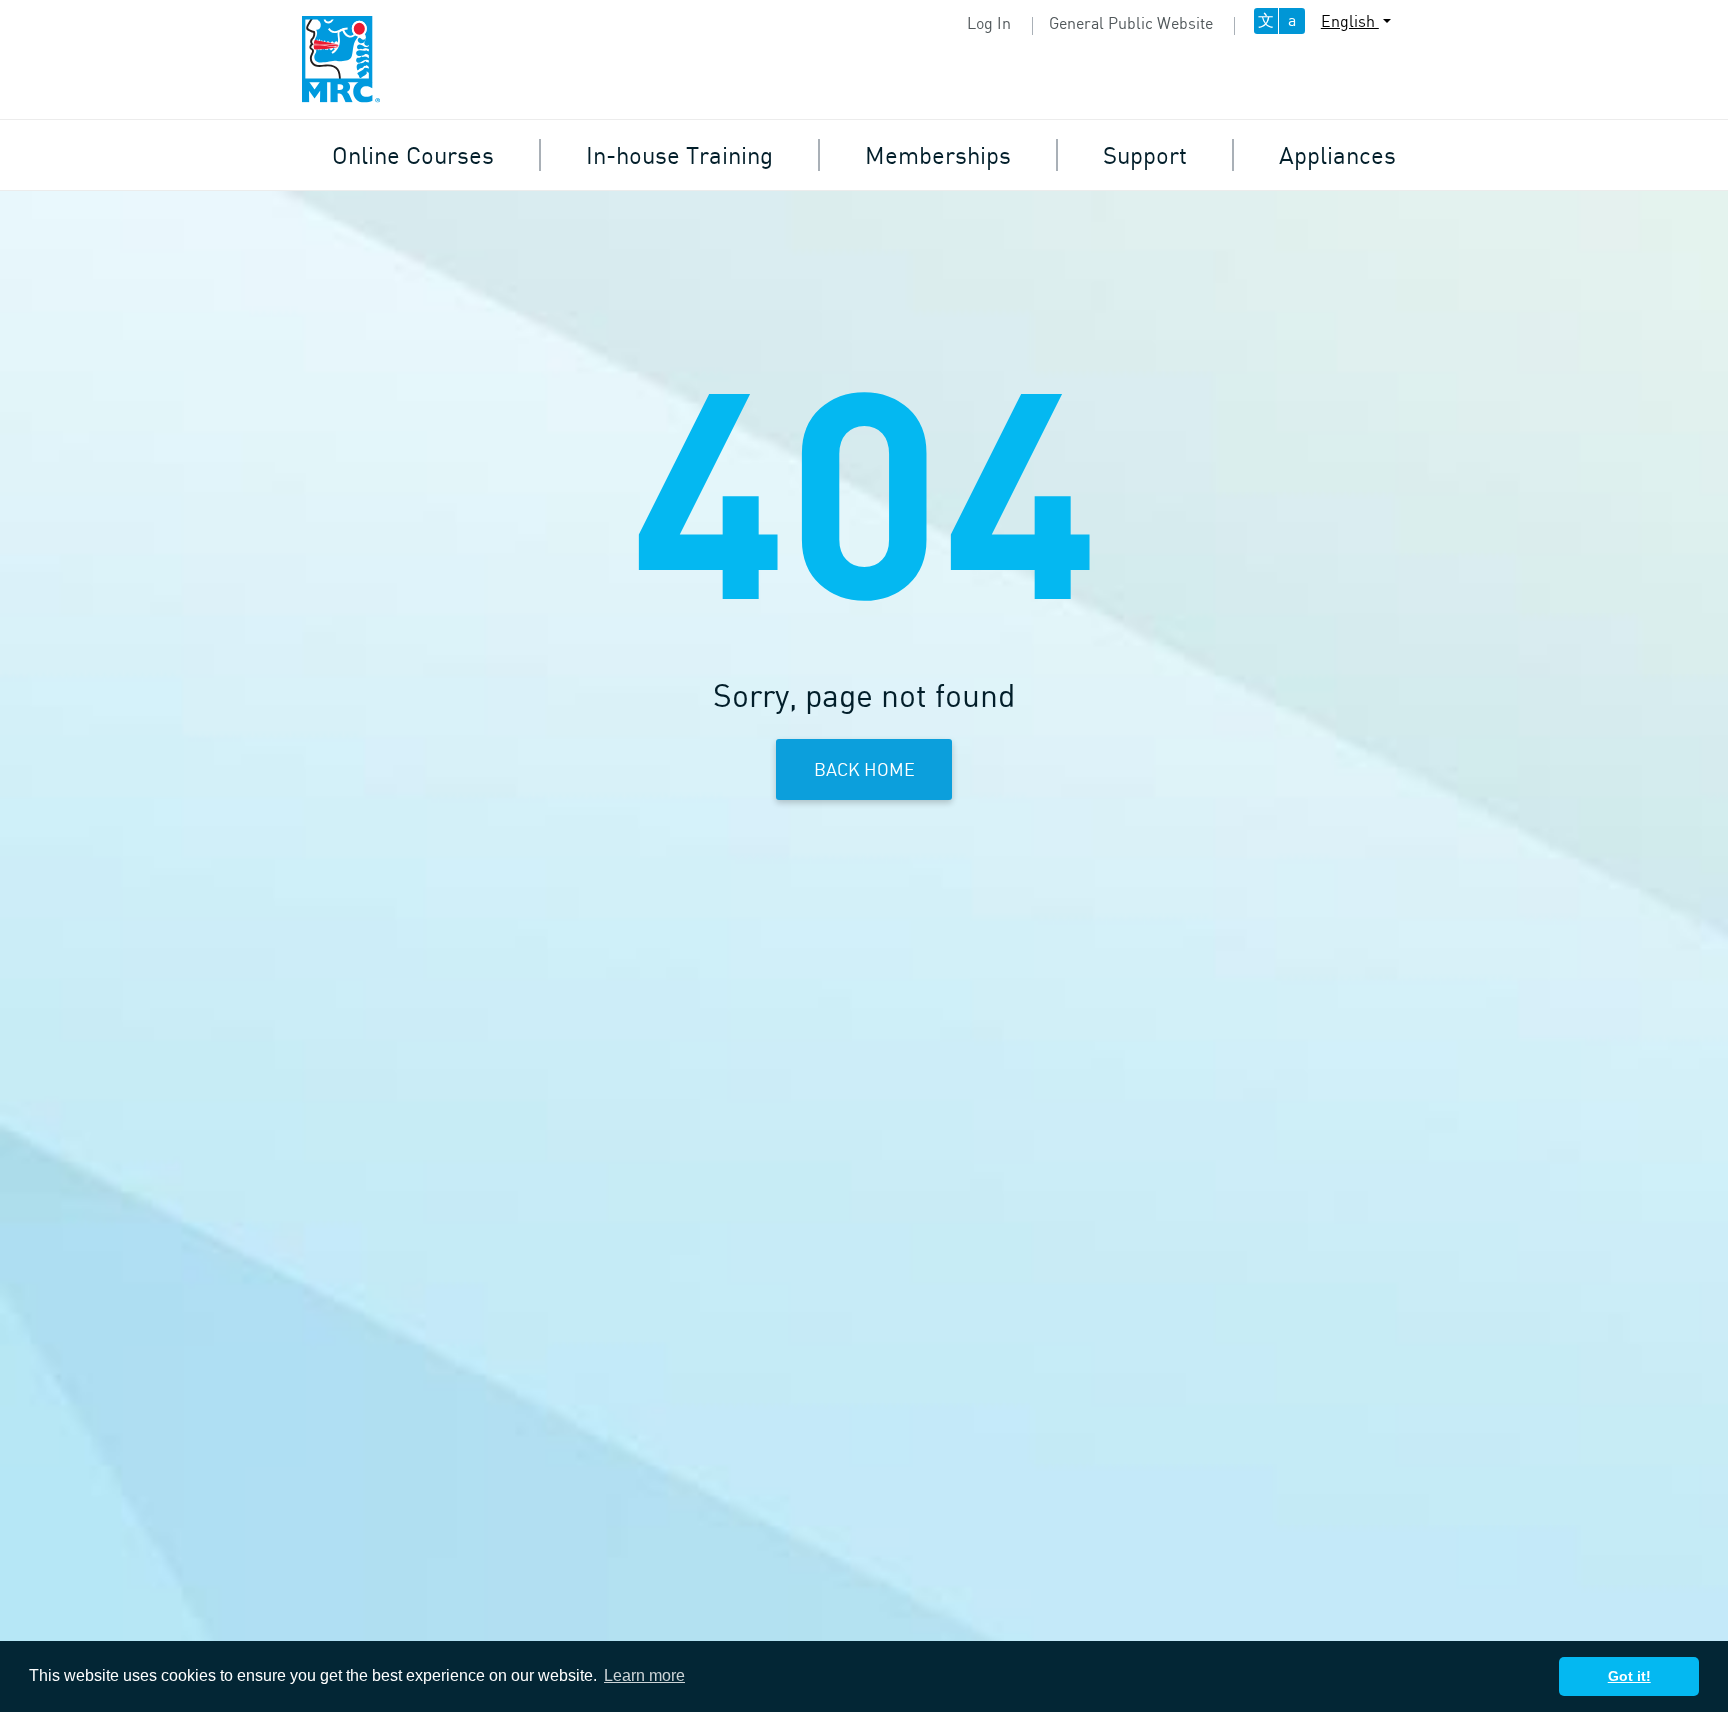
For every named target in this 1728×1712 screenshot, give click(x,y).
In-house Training (679, 154)
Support (1145, 154)
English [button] (1350, 21)
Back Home (864, 769)
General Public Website (1131, 23)
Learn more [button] (644, 1675)
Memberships (938, 154)
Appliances (1337, 154)
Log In (989, 23)
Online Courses (413, 154)
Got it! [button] (1629, 1676)
